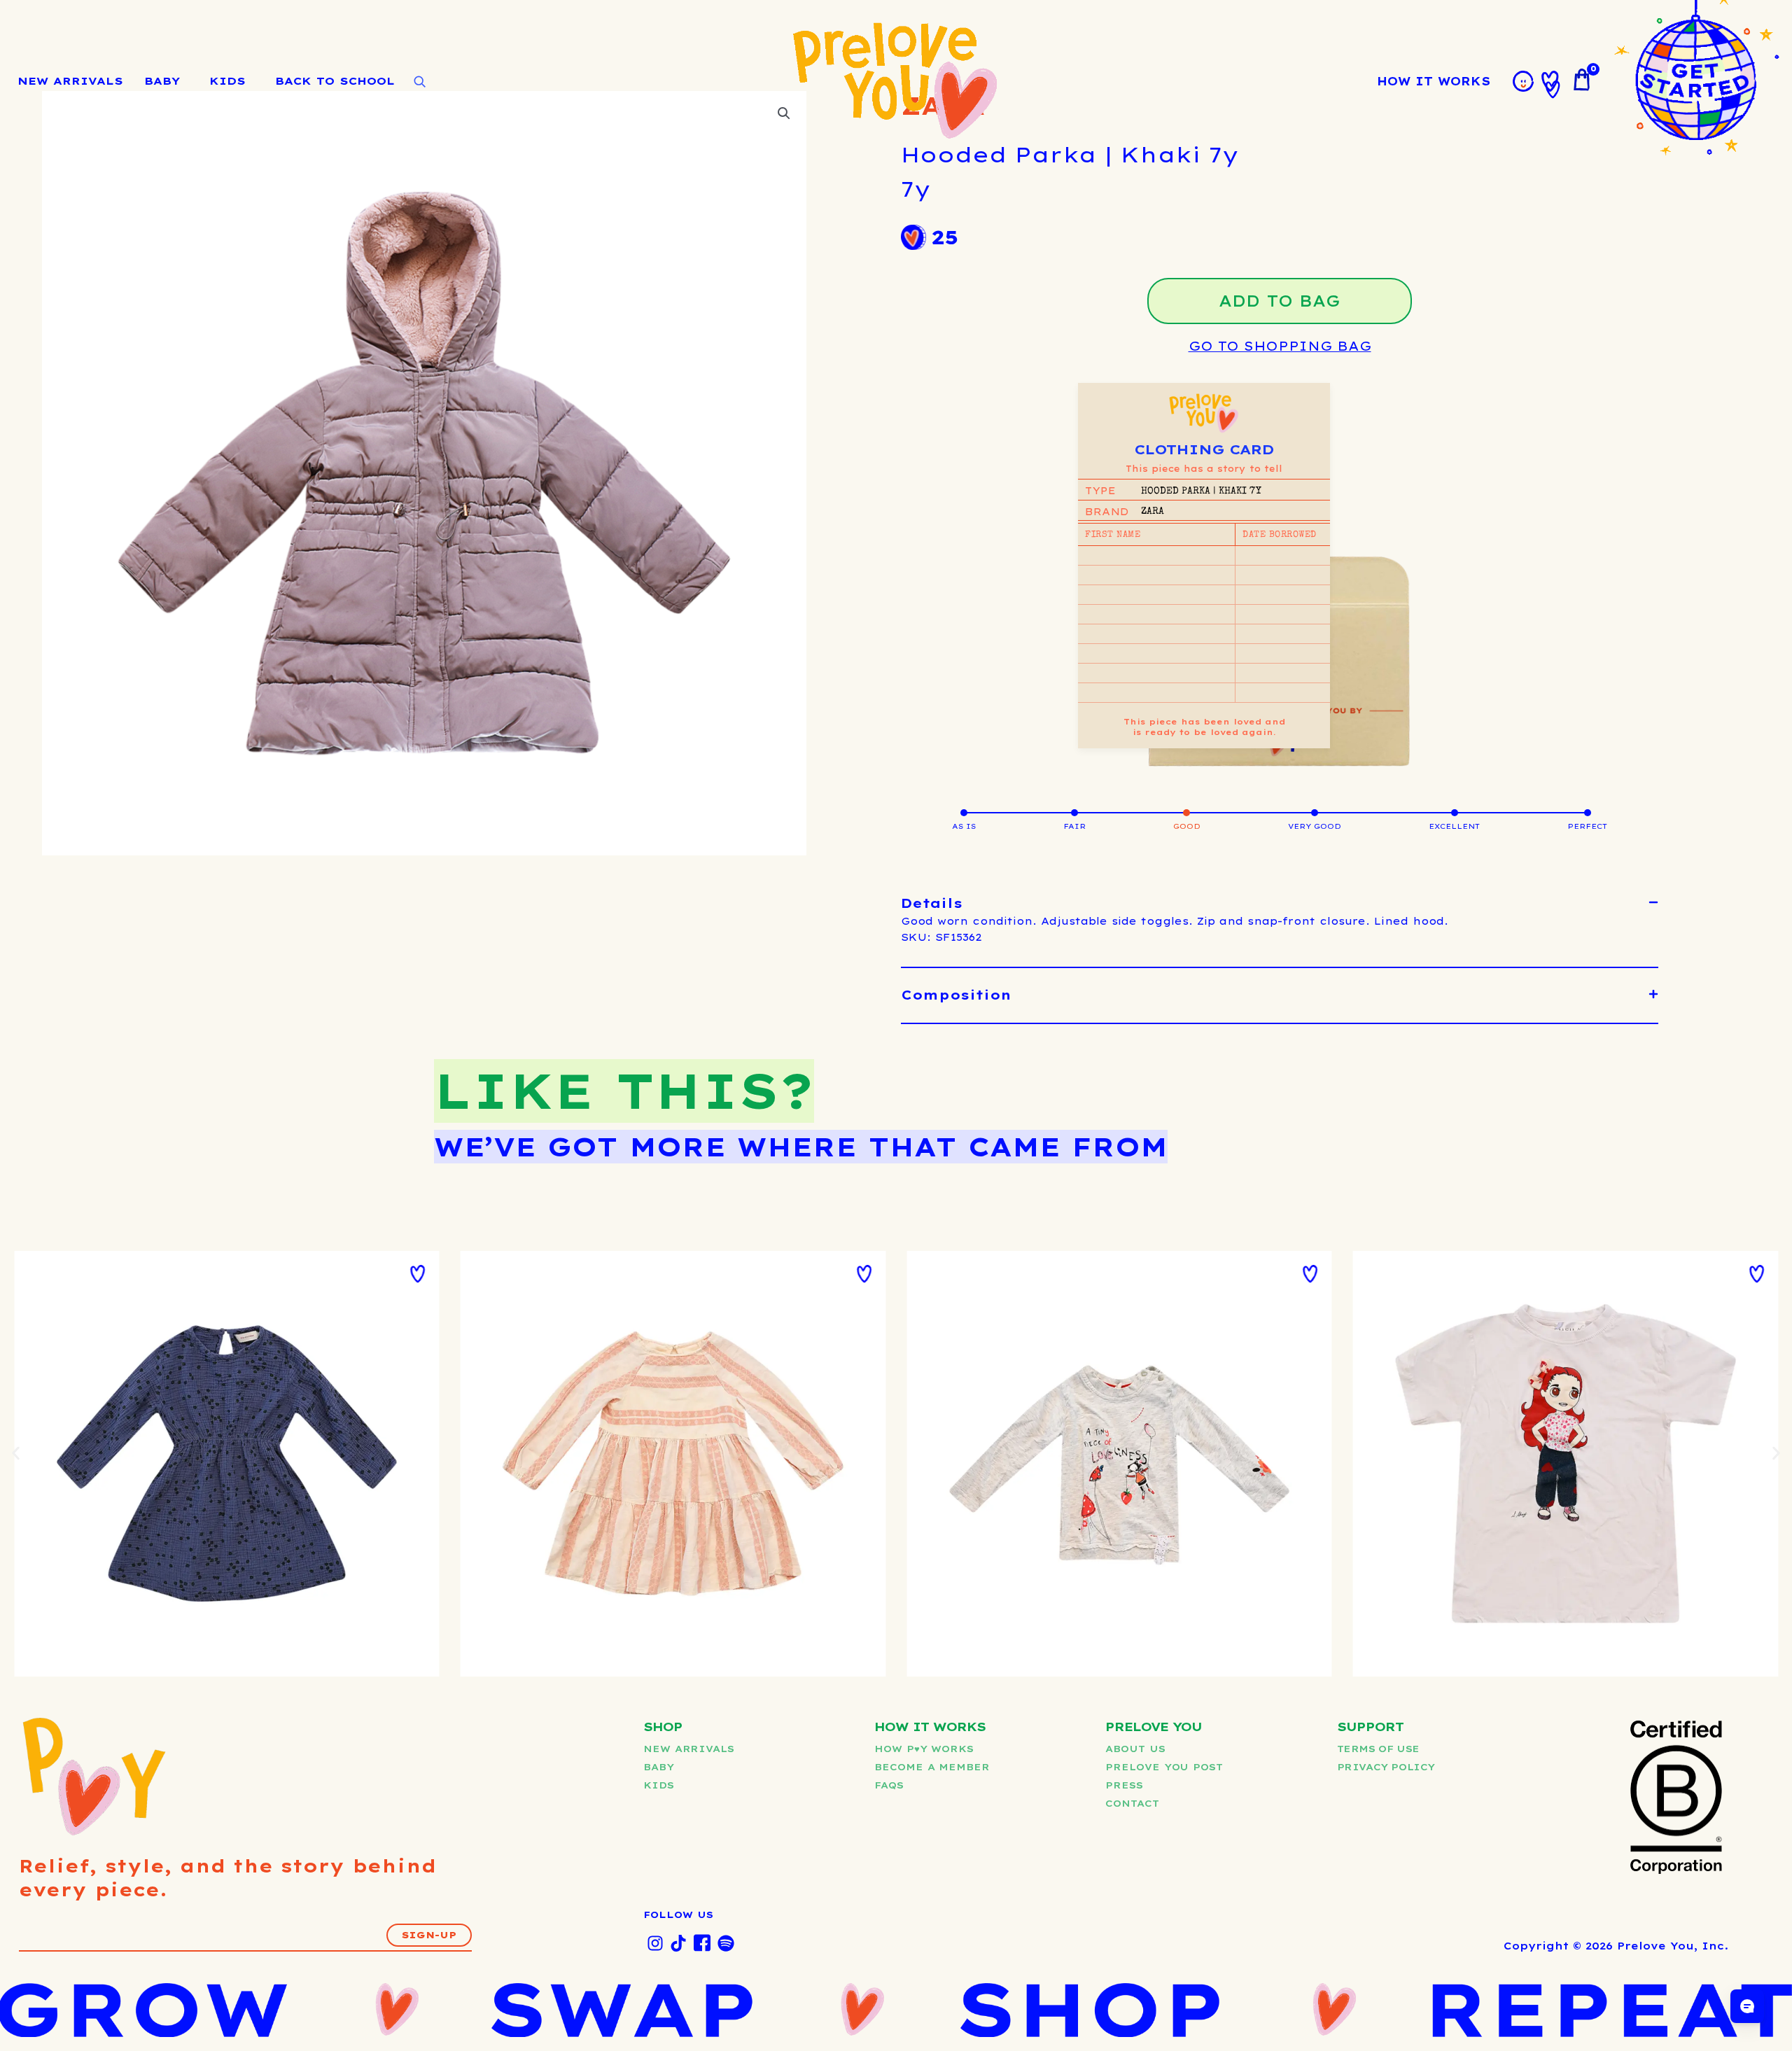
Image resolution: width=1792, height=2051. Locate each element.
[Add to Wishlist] (418, 1274)
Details (932, 903)
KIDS (227, 81)
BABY (162, 81)
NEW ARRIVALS (70, 81)
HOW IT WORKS (1434, 81)
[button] (1280, 904)
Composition (956, 995)
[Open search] (419, 82)
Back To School (335, 81)
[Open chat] (1747, 2006)
